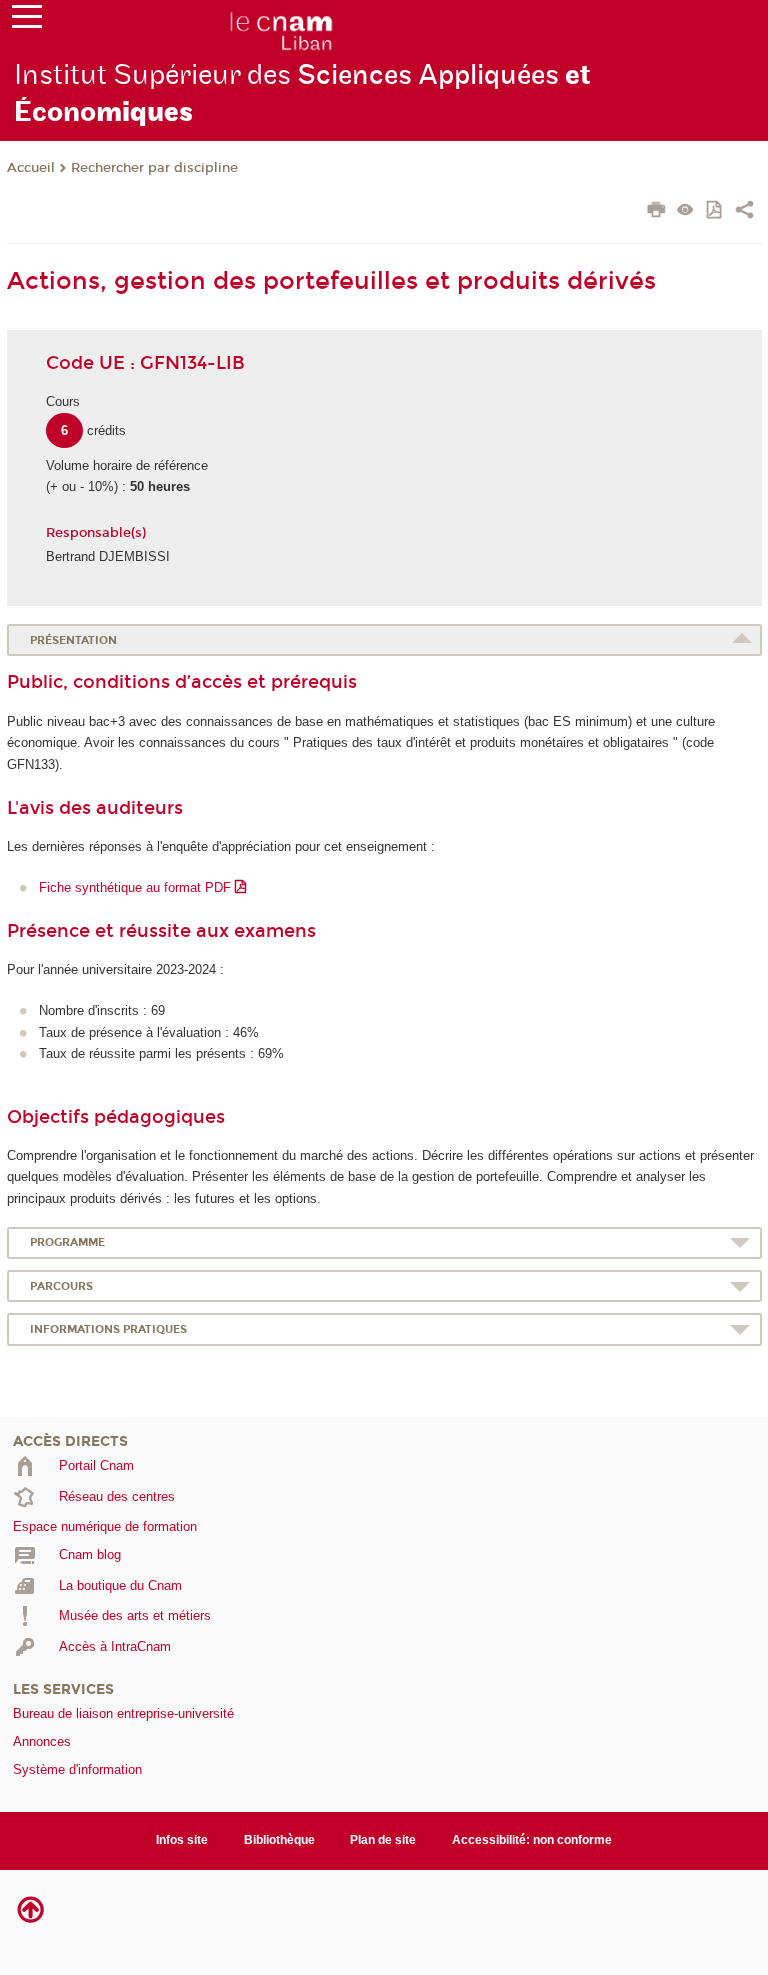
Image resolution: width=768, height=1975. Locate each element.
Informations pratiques (108, 1329)
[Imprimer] (656, 212)
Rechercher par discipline (154, 168)
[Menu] (27, 21)
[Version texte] (685, 211)
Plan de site (383, 1840)
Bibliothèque (279, 1840)
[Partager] (744, 212)
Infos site (182, 1840)
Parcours (61, 1286)
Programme (67, 1242)
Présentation (73, 640)
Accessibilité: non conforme (532, 1840)
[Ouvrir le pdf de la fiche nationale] (715, 211)
